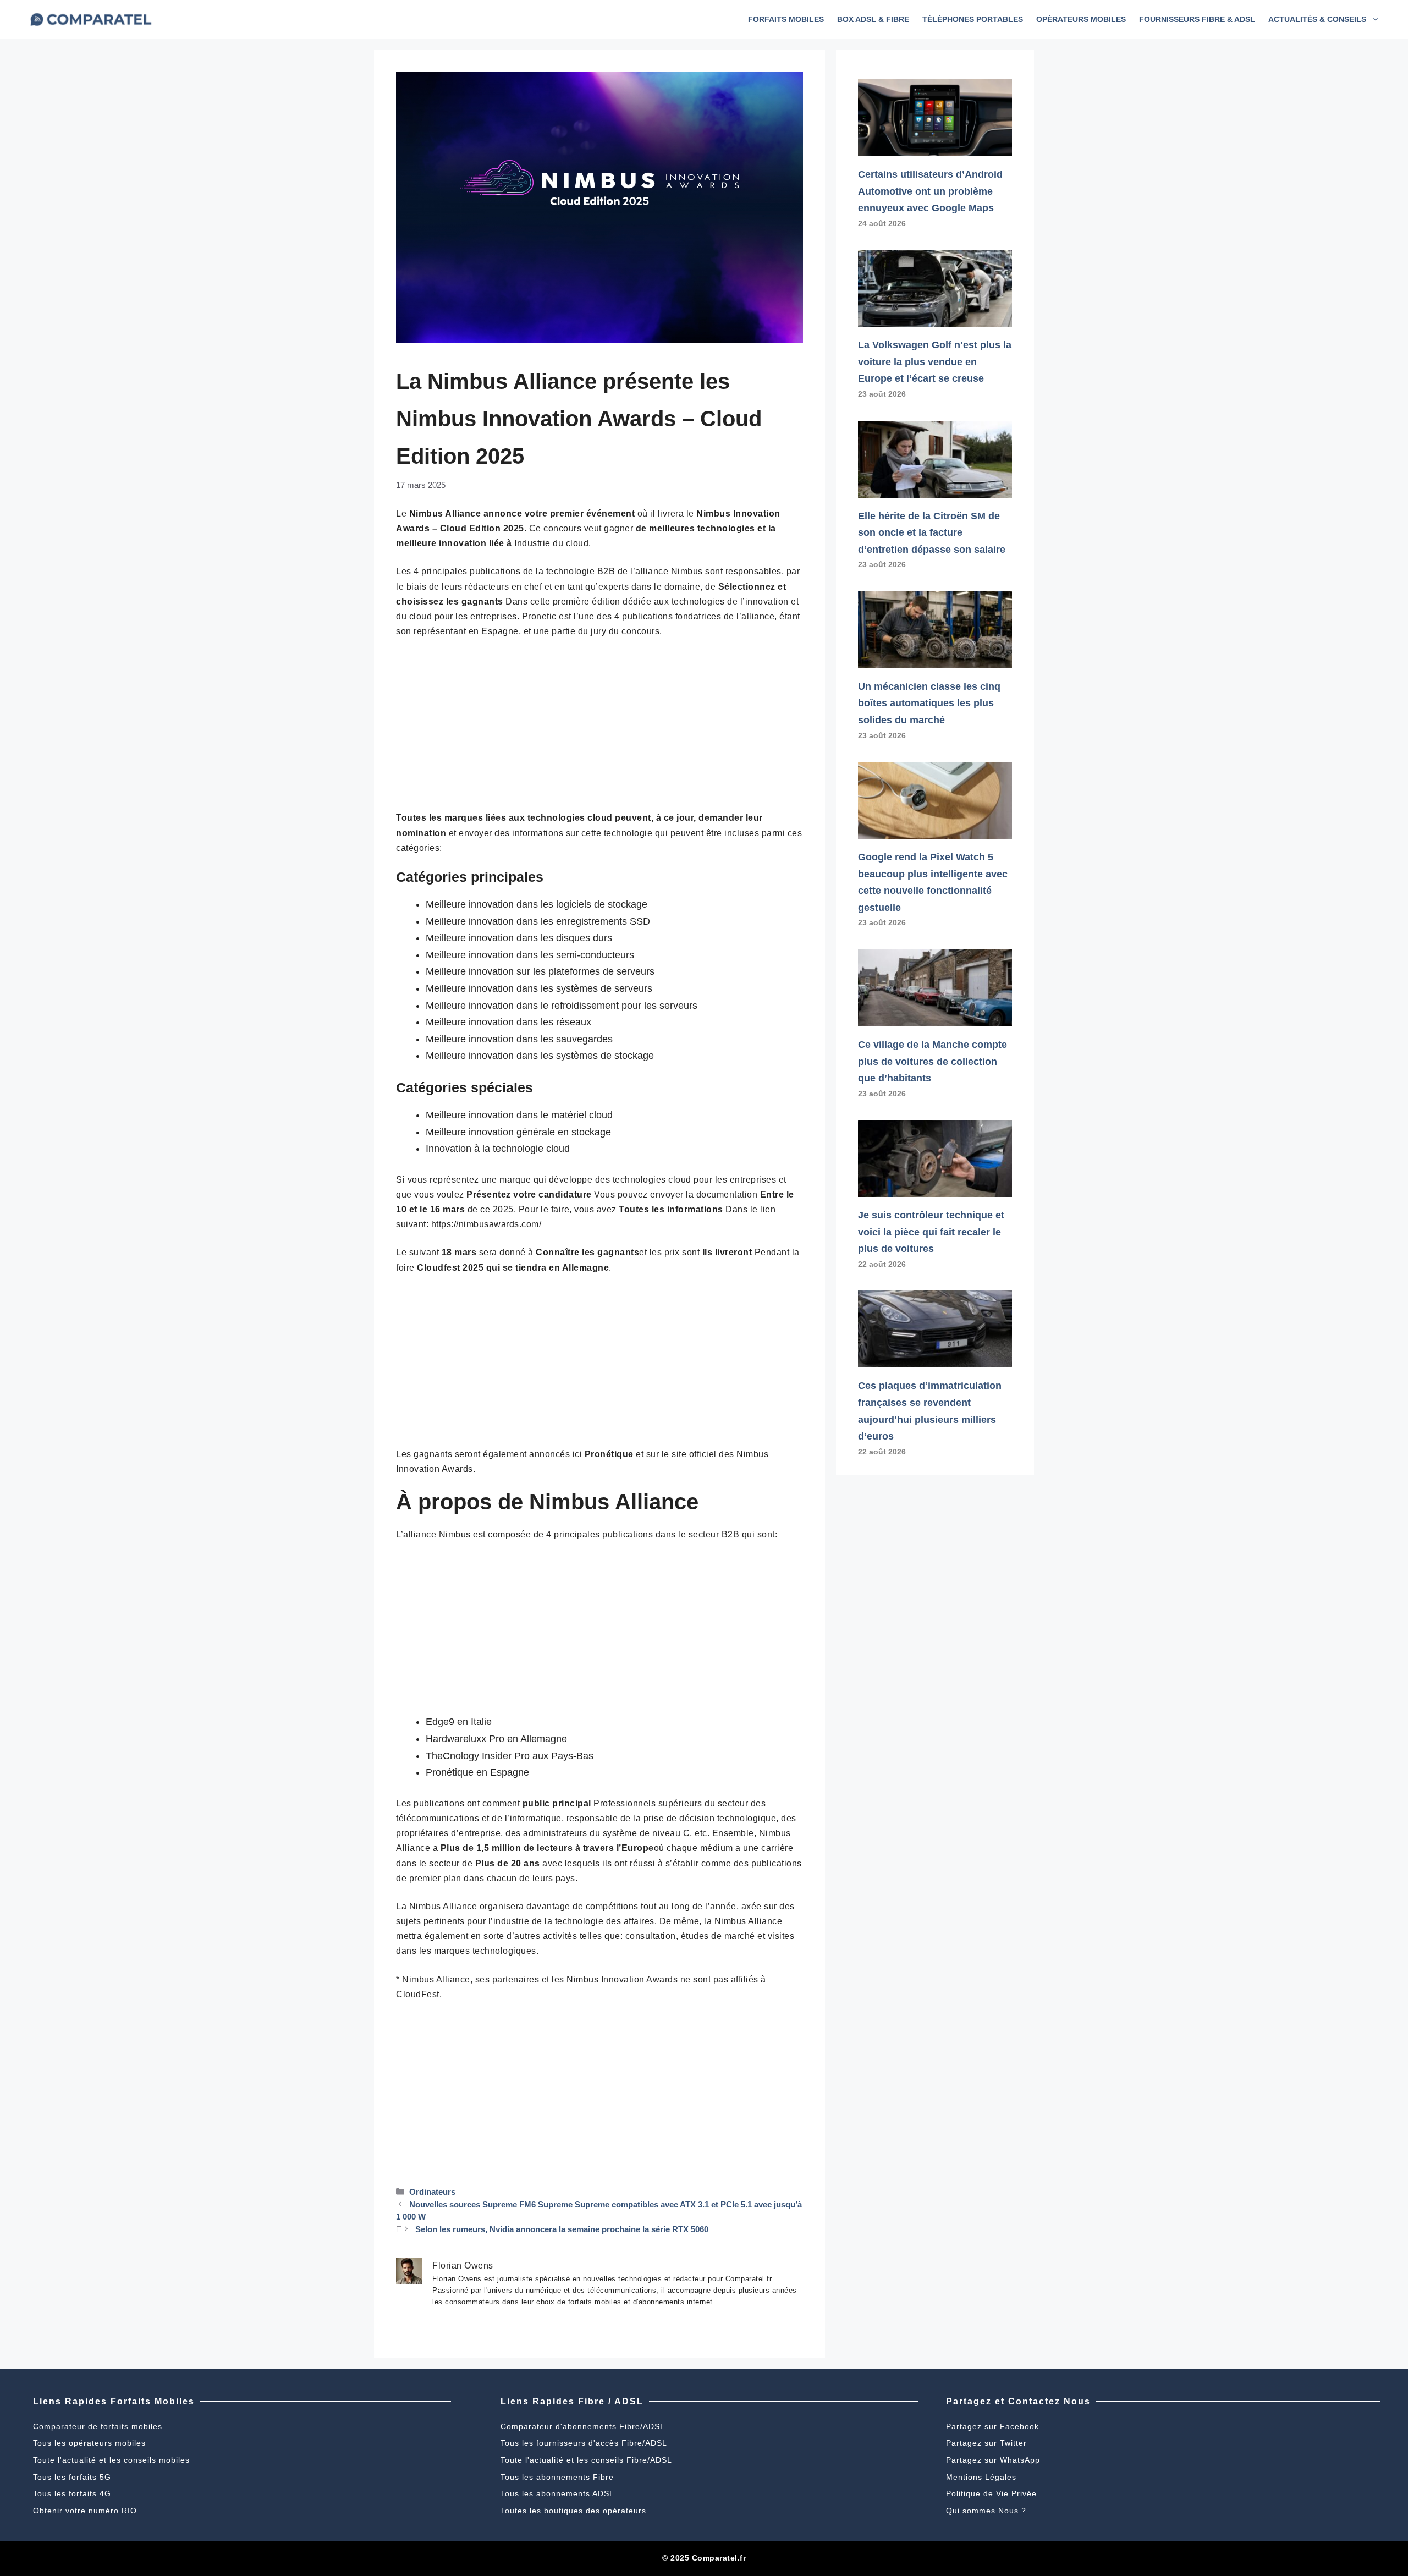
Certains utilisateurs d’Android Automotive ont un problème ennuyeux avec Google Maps (930, 191)
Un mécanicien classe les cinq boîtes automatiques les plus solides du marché (929, 703)
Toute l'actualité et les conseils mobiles (111, 2460)
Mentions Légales (981, 2477)
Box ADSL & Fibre (873, 19)
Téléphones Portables (973, 19)
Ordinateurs (432, 2192)
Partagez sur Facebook (992, 2426)
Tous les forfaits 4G (72, 2493)
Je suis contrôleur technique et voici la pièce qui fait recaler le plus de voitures (931, 1232)
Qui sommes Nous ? (986, 2511)
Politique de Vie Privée (991, 2493)
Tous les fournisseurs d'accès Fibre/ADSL (584, 2443)
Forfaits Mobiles (786, 19)
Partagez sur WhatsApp (993, 2460)
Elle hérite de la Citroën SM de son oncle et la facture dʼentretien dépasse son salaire (932, 533)
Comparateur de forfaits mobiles (98, 2426)
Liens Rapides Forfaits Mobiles (114, 2401)
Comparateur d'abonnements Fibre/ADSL (583, 2426)
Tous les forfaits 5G (72, 2477)
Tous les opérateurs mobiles (89, 2443)
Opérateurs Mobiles (1081, 19)
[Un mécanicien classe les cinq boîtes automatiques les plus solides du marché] (935, 660)
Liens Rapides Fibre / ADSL (572, 2401)
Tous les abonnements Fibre (557, 2477)
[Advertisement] (599, 729)
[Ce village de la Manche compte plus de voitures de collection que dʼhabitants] (935, 1018)
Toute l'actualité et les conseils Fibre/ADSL (586, 2460)
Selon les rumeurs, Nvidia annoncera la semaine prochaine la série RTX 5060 (562, 2229)
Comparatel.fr (719, 2558)
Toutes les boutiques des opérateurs (573, 2511)
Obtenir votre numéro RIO (85, 2511)
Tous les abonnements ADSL (557, 2493)
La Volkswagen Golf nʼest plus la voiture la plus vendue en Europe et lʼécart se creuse (935, 362)
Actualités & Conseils (1317, 19)
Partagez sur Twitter (986, 2443)
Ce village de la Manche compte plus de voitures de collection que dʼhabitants (933, 1061)
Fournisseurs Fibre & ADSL (1197, 19)
